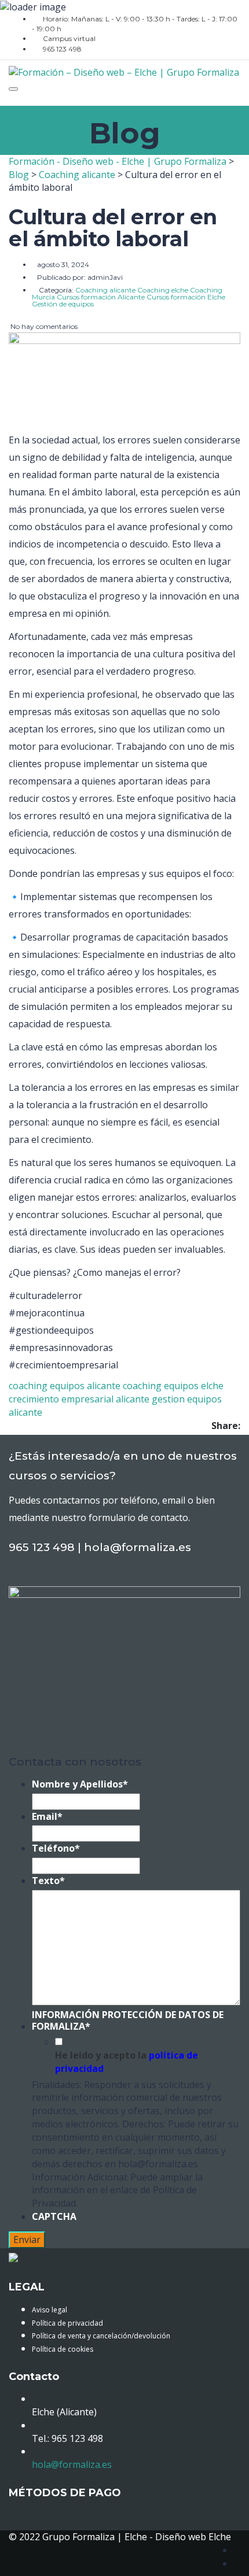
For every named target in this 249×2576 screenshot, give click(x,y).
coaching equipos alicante (65, 1386)
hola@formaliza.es (72, 2464)
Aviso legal (50, 2310)
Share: (226, 1426)
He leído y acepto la (127, 2062)
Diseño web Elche (193, 2537)
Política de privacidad (67, 2323)
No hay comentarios (43, 326)
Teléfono (56, 1848)
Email (47, 1817)
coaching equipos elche (173, 1386)
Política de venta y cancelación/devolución (101, 2336)
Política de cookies (63, 2349)
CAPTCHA (54, 2217)
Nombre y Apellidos (80, 1784)
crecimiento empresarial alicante (79, 1399)
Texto (48, 1881)
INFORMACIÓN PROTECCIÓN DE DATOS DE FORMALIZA (128, 2021)
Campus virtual (69, 38)
